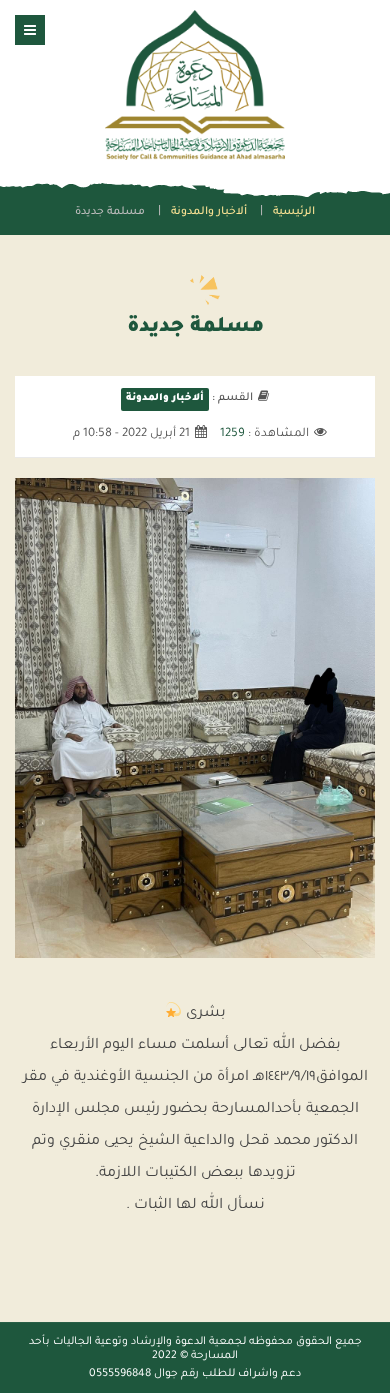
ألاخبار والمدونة (209, 212)
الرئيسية (294, 212)
